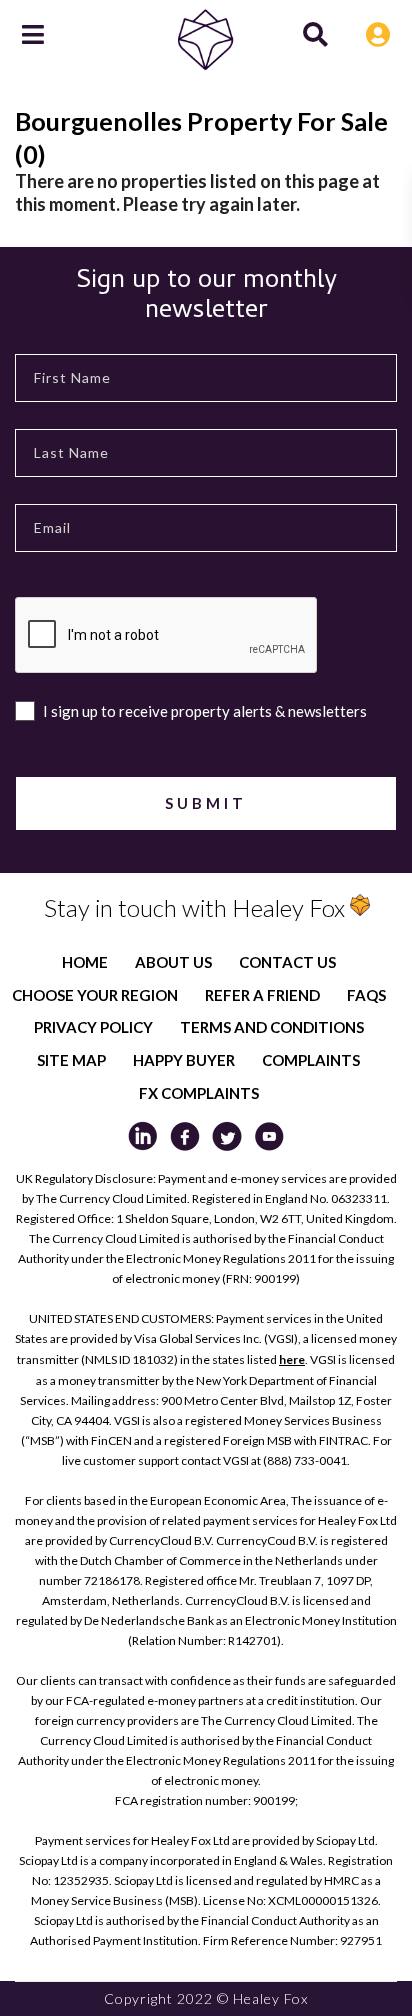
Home (85, 962)
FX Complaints (199, 1093)
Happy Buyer (184, 1060)
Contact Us (287, 962)
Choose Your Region (95, 995)
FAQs (366, 995)
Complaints (311, 1060)
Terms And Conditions (272, 1027)
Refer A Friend (262, 995)
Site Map (71, 1060)
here (292, 1359)
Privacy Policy (93, 1027)
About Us (173, 962)
